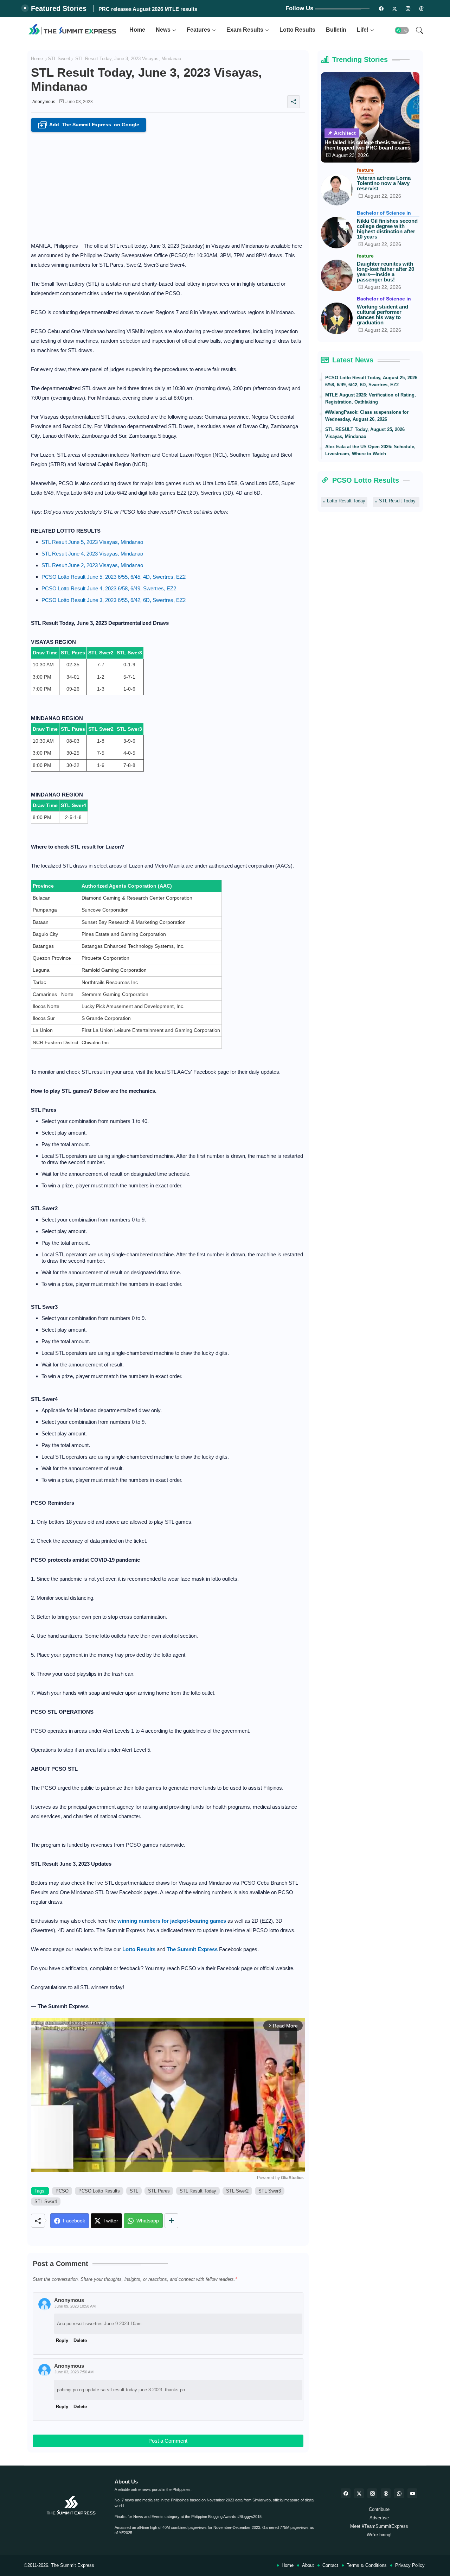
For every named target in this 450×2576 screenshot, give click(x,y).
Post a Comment (168, 2441)
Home (137, 30)
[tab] (137, 30)
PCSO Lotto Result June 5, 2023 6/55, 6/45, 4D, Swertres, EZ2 (114, 577)
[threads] (422, 8)
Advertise (379, 2518)
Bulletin (336, 30)
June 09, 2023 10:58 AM (75, 2306)
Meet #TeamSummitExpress (379, 2526)
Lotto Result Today (346, 501)
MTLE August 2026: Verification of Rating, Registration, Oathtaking (371, 398)
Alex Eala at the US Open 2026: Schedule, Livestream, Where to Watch (370, 450)
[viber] (399, 2493)
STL (134, 2191)
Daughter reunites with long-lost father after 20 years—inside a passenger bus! (385, 272)
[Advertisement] (168, 185)
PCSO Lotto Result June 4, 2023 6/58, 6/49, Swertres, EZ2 (109, 588)
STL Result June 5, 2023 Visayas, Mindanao (92, 542)
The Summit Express (73, 2565)
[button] (402, 30)
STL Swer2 (237, 2191)
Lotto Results (297, 30)
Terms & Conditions (367, 2565)
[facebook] (346, 2493)
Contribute (379, 2509)
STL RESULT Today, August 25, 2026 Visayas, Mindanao (365, 433)
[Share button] (171, 2221)
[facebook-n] (381, 8)
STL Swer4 (59, 59)
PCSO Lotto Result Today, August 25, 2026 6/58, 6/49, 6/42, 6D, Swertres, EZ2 (371, 381)
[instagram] (408, 8)
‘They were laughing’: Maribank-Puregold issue (156, 9)
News (163, 30)
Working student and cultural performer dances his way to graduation (382, 315)
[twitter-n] (395, 8)
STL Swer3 (270, 2191)
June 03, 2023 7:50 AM (74, 2372)
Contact (330, 2565)
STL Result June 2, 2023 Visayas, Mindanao (92, 565)
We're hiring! (379, 2535)
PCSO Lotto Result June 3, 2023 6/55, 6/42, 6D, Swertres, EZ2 (114, 600)
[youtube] (412, 2493)
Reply (62, 2407)
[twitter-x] (359, 2493)
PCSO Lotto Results (99, 2191)
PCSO (62, 2191)
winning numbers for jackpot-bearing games (172, 1921)
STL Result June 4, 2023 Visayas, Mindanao (92, 554)
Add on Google (90, 125)
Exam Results (245, 30)
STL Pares (159, 2191)
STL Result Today (198, 2191)
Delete (80, 2407)
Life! (363, 30)
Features (198, 30)
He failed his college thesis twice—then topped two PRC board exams (367, 145)
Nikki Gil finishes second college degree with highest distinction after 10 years (387, 229)
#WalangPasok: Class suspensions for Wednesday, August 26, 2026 (367, 416)
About (308, 2565)
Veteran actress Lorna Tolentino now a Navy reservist (384, 183)
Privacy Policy (410, 2565)
